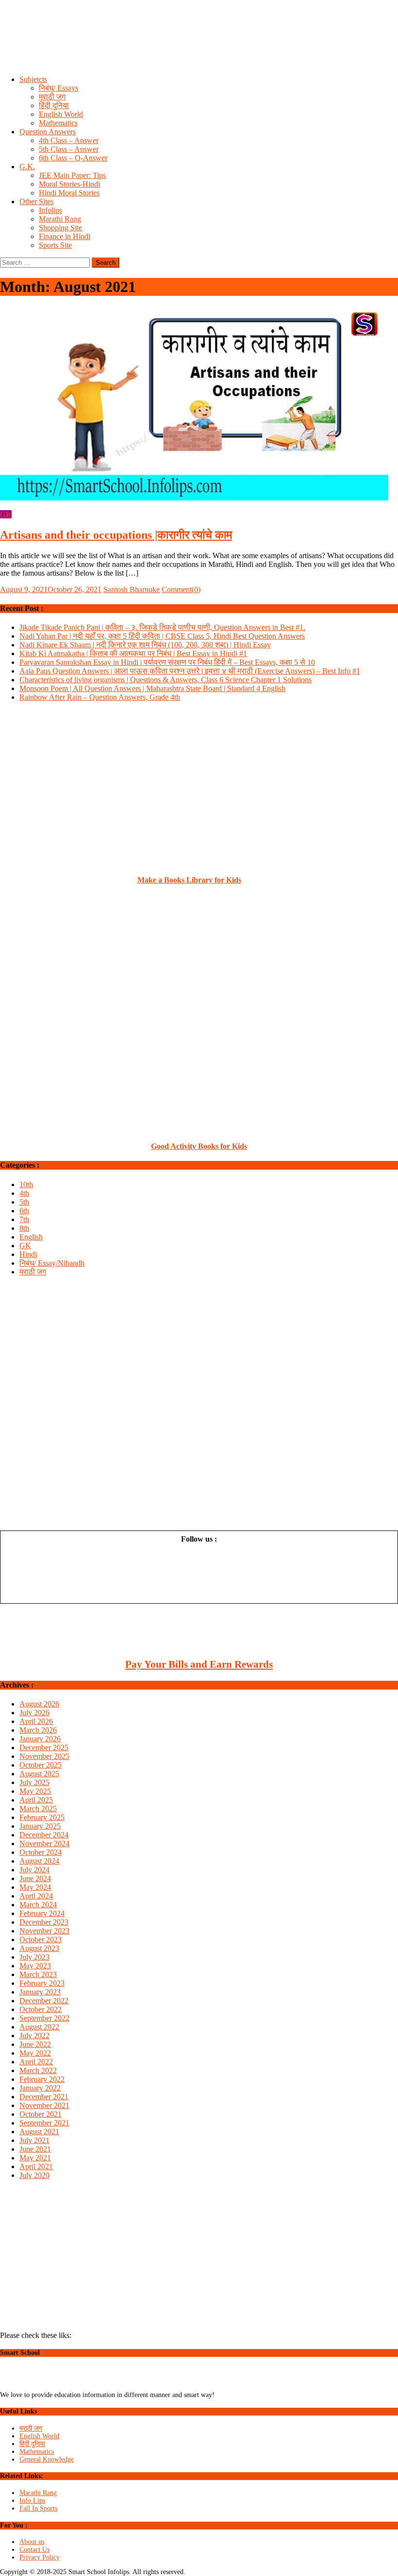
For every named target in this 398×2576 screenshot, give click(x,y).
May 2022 (35, 2053)
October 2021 (41, 2114)
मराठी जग (52, 97)
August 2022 (39, 2027)
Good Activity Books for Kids (199, 1146)
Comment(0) (181, 589)
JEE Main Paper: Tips (72, 175)
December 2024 (44, 1835)
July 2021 (34, 2140)
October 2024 (41, 1852)
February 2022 (42, 2079)
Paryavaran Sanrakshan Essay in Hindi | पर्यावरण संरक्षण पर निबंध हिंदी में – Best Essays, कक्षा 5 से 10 (167, 662)
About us (32, 2542)
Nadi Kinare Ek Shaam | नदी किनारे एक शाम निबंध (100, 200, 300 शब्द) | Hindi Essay (145, 645)
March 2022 (38, 2070)
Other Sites (36, 201)
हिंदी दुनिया (54, 105)
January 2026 (40, 1739)
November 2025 (44, 1756)
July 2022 (34, 2036)
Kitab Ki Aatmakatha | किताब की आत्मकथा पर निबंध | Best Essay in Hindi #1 (133, 653)
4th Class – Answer (69, 140)
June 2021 (35, 2149)
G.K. (27, 167)
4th (24, 1193)
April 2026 (36, 1721)
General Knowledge (47, 2459)
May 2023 (35, 1966)
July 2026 (34, 1713)
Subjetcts (33, 79)
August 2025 (39, 1774)
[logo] (42, 2387)
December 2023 (44, 1922)
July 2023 (34, 1957)
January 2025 (40, 1826)
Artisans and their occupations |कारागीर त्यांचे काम (116, 535)
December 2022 (44, 2001)
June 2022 (35, 2044)
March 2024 (38, 1905)
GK (6, 514)
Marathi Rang (60, 219)
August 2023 (39, 1948)
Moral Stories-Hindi (69, 184)
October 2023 (41, 1940)
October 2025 (41, 1765)
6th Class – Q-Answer (73, 158)
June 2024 (35, 1878)
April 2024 (36, 1896)
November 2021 (44, 2105)
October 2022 (41, 2009)
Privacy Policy (40, 2557)
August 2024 (39, 1861)
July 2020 (34, 2175)
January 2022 (40, 2088)
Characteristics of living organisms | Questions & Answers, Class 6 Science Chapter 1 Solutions (166, 680)
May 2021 (35, 2158)
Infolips (50, 210)
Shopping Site (60, 228)
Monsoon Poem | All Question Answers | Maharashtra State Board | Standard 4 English (152, 688)
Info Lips (32, 2501)
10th (26, 1184)
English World (61, 114)
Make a (151, 880)
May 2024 (35, 1887)
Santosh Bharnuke (132, 589)
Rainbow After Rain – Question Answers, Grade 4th (100, 697)
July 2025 (34, 1782)
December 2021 (44, 2097)
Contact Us (34, 2550)
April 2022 (36, 2062)
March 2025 (38, 1809)
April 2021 (36, 2166)
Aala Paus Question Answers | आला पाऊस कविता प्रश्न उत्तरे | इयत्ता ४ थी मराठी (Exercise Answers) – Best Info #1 (190, 671)
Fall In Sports (38, 2508)
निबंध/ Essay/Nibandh (52, 1263)
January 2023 (40, 1992)
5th (24, 1202)
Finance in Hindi (65, 236)
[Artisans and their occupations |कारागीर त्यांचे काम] (199, 404)
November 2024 (44, 1843)
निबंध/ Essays (58, 88)
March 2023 (38, 1974)
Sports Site (55, 245)
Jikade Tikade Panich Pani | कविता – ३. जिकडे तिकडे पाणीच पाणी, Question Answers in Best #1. (162, 627)
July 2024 (34, 1870)
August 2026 (39, 1704)
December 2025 (44, 1747)
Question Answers (48, 132)
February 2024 (42, 1913)
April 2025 (36, 1800)
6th (24, 1211)
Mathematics (58, 123)
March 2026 (38, 1730)
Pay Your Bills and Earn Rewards (199, 1664)
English (31, 1237)
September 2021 (44, 2123)
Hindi (28, 1254)
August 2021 (39, 2132)
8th (24, 1228)
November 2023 (44, 1931)
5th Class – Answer (69, 149)
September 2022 (44, 2018)
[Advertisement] (199, 46)
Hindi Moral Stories (69, 193)
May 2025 (35, 1791)
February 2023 (42, 1983)
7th (24, 1219)
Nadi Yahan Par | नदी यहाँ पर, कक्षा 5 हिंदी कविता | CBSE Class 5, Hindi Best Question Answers (162, 636)
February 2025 (42, 1817)
